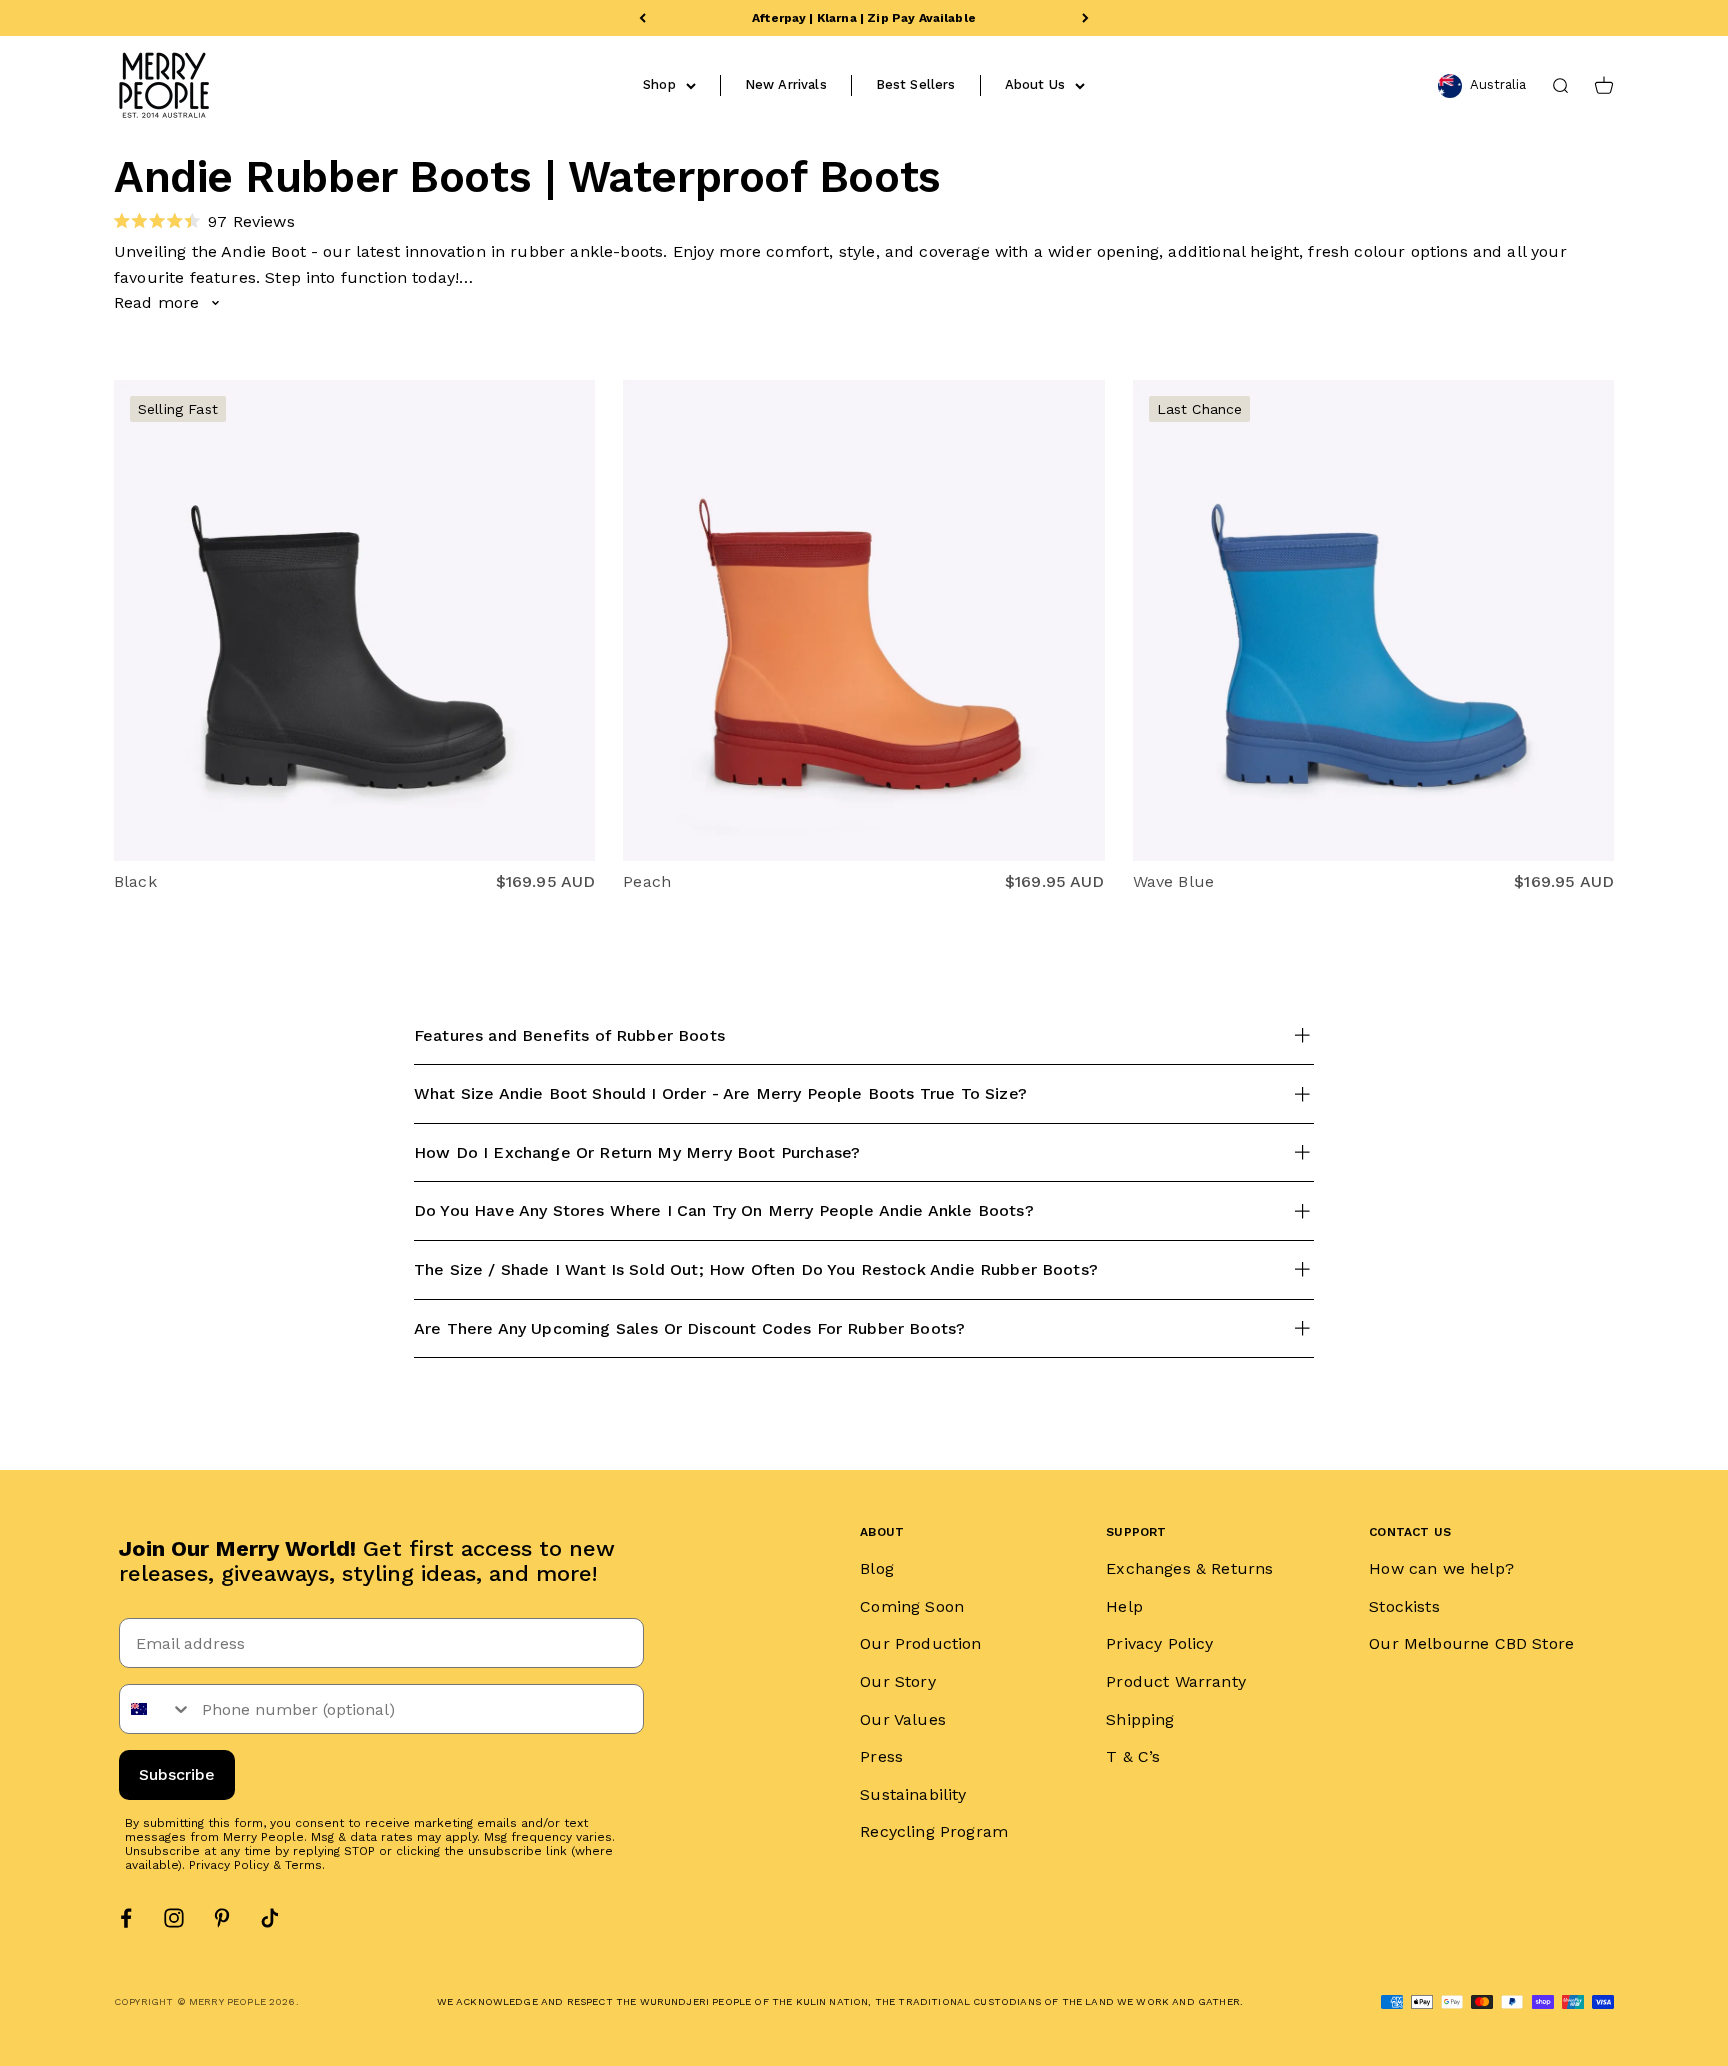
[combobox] (156, 1709)
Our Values (903, 1719)
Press (881, 1756)
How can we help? (1441, 1568)
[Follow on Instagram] (174, 1918)
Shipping (1140, 1719)
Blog (877, 1568)
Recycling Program (934, 1831)
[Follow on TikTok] (270, 1918)
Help (1124, 1606)
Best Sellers (916, 84)
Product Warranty (1176, 1681)
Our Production (920, 1643)
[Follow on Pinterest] (222, 1918)
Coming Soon (912, 1606)
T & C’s (1133, 1756)
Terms (303, 1865)
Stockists (1404, 1606)
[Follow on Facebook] (126, 1918)
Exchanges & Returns (1189, 1568)
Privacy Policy (229, 1865)
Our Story (897, 1681)
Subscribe (177, 1774)
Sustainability (913, 1794)
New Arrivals (786, 84)
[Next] (1085, 18)
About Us (1035, 84)
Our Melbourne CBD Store (1471, 1643)
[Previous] (642, 18)
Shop (659, 84)
